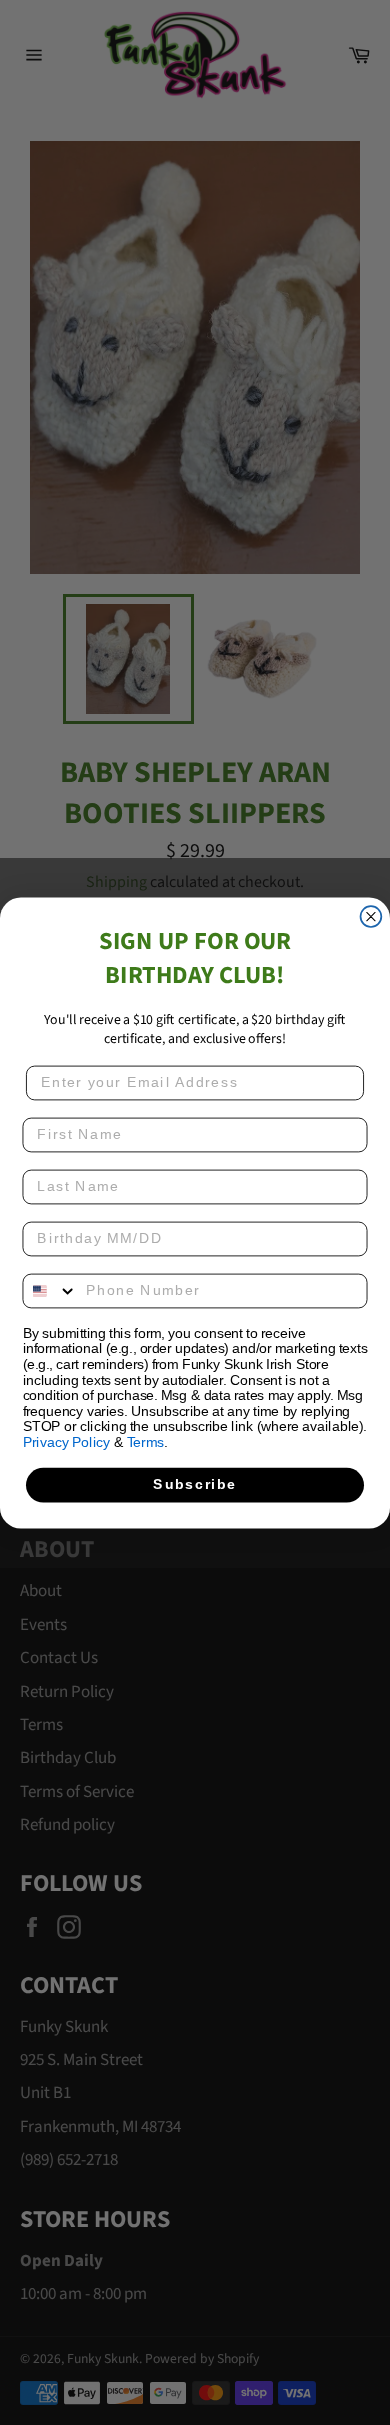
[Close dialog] (371, 916)
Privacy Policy (67, 1441)
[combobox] (50, 1290)
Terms (145, 1441)
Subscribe (194, 1484)
